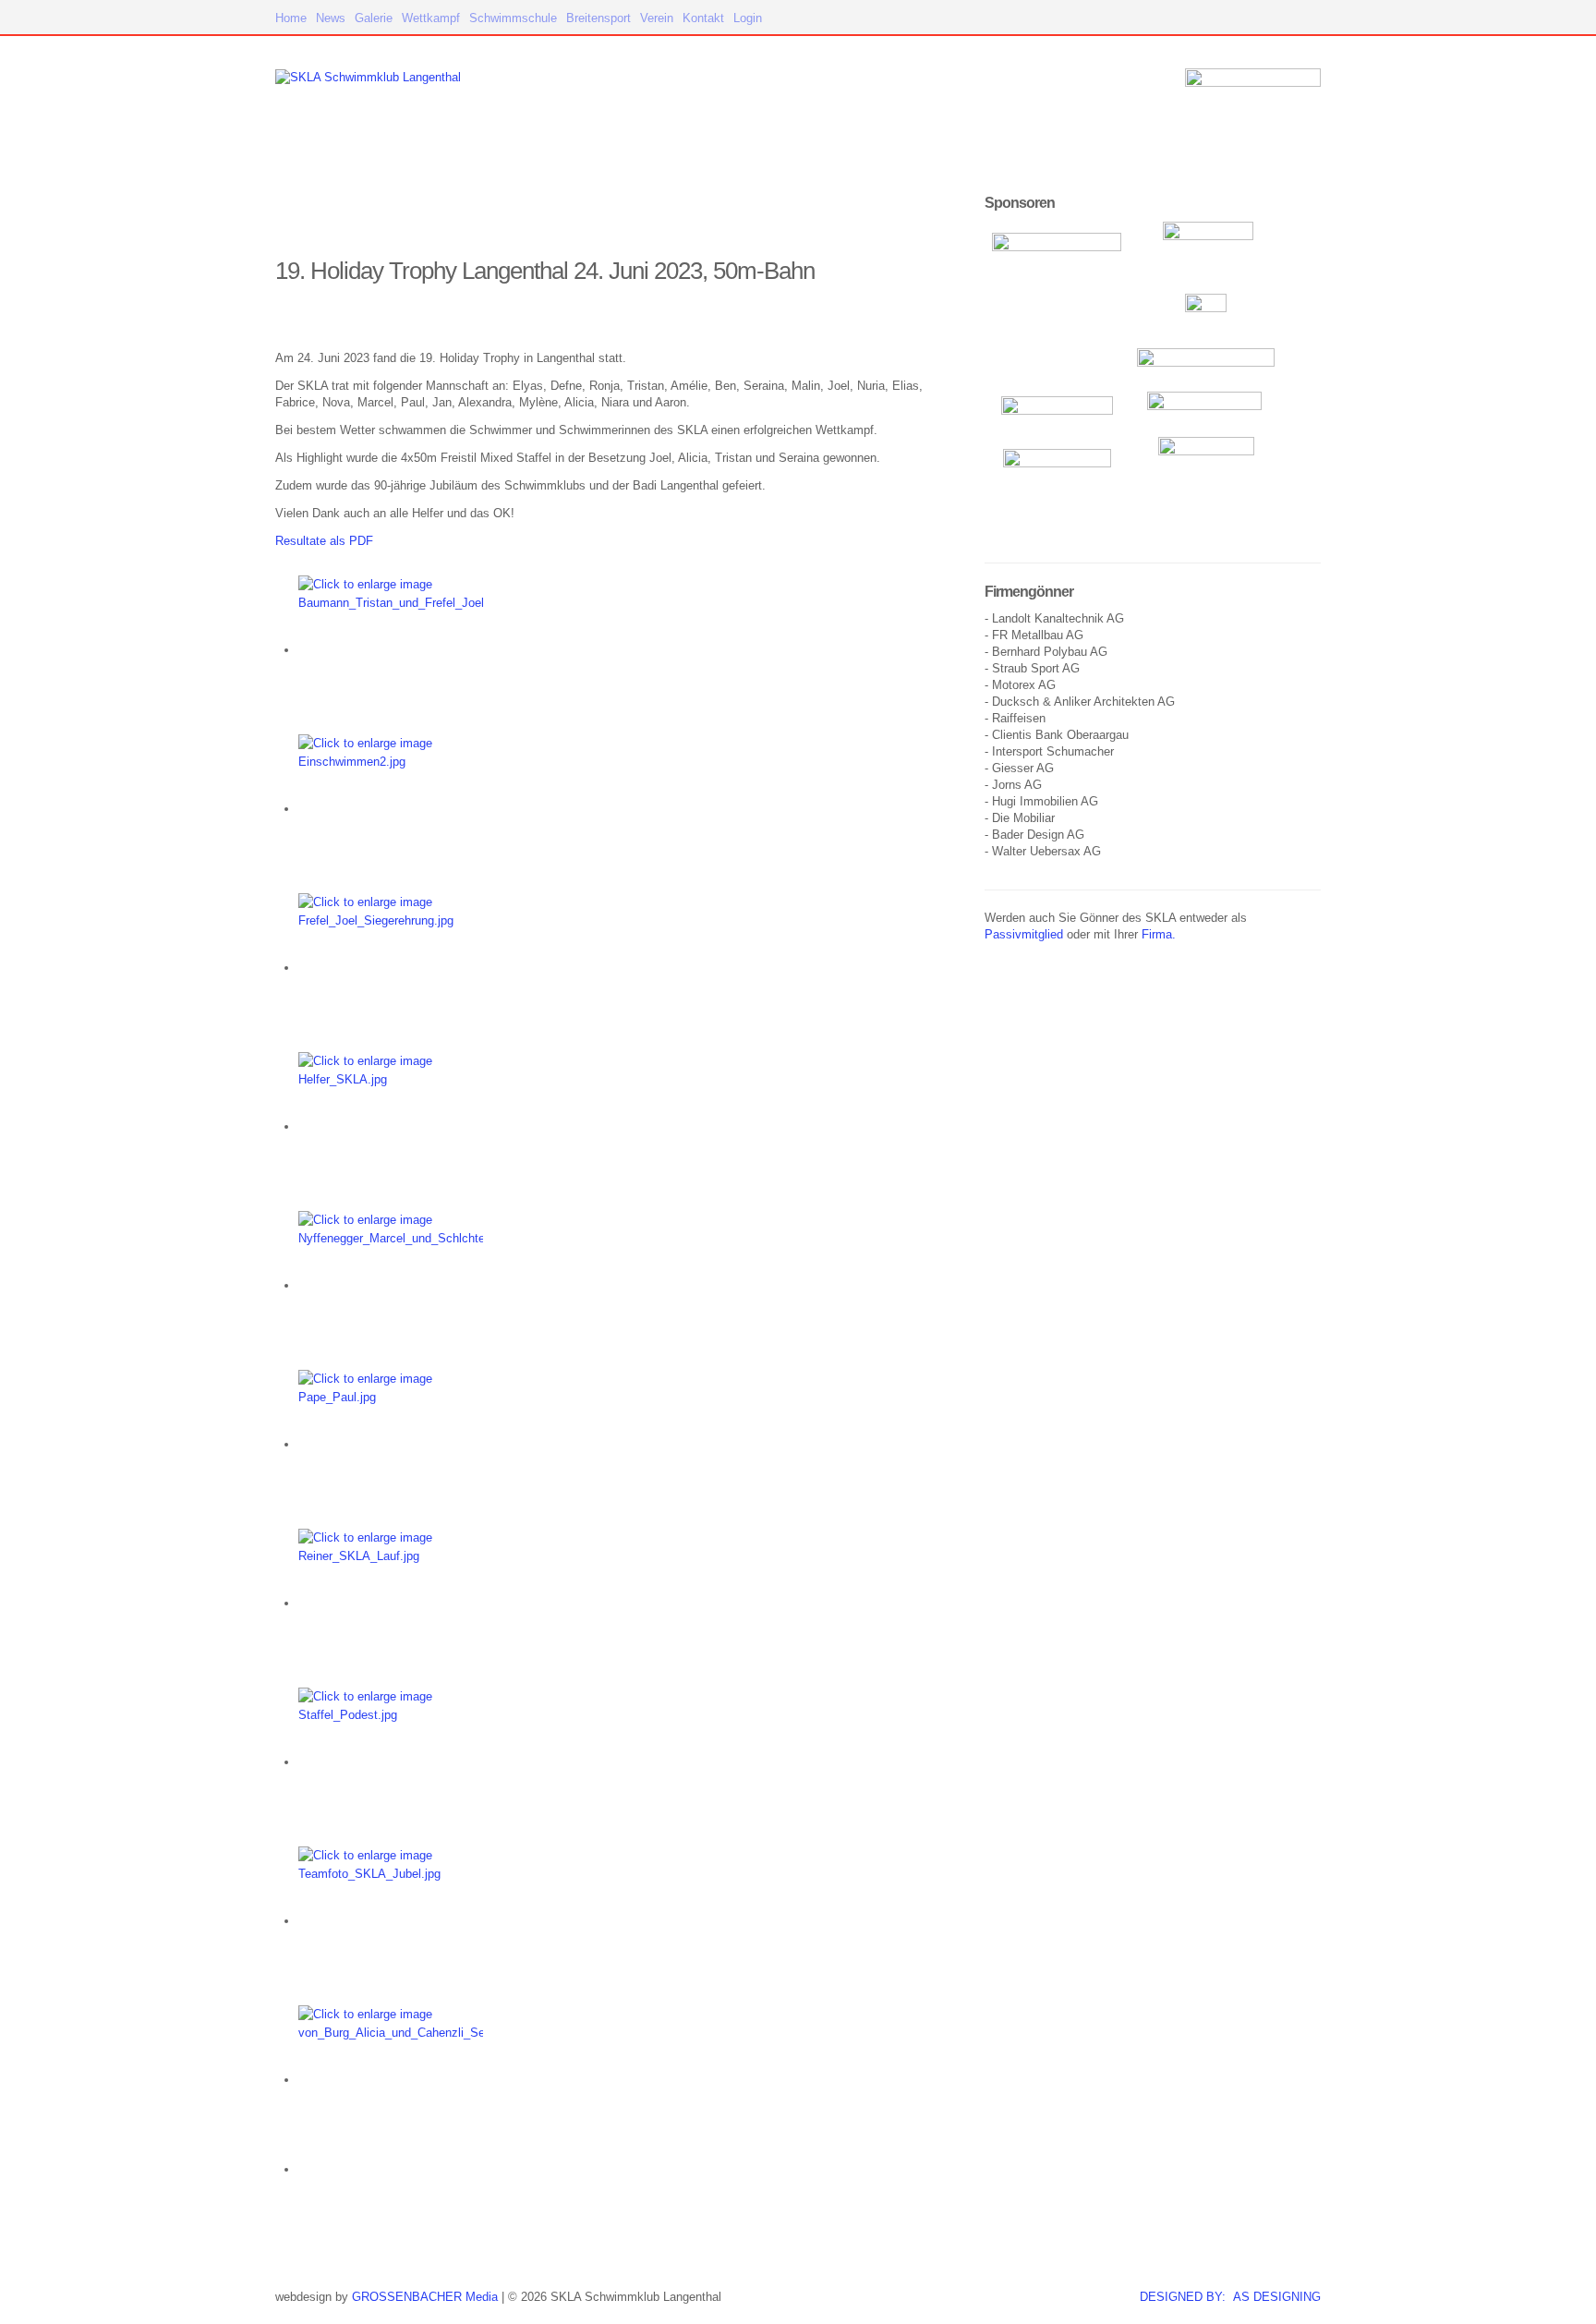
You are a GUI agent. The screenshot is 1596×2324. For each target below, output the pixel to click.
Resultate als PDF (324, 541)
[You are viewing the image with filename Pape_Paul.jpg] (391, 1444)
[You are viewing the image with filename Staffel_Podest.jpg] (391, 1762)
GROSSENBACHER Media (425, 2297)
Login (748, 18)
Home (291, 18)
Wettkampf (431, 18)
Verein (657, 18)
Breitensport (598, 18)
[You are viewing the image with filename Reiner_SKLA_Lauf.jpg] (391, 1603)
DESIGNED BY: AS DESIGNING (1230, 2297)
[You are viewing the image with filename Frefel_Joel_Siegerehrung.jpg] (391, 968)
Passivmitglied (1024, 934)
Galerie (374, 18)
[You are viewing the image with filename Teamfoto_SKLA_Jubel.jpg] (391, 1921)
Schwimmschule (513, 18)
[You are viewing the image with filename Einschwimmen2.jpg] (391, 809)
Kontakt (703, 18)
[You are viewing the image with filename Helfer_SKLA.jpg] (391, 1126)
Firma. (1159, 934)
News (331, 18)
